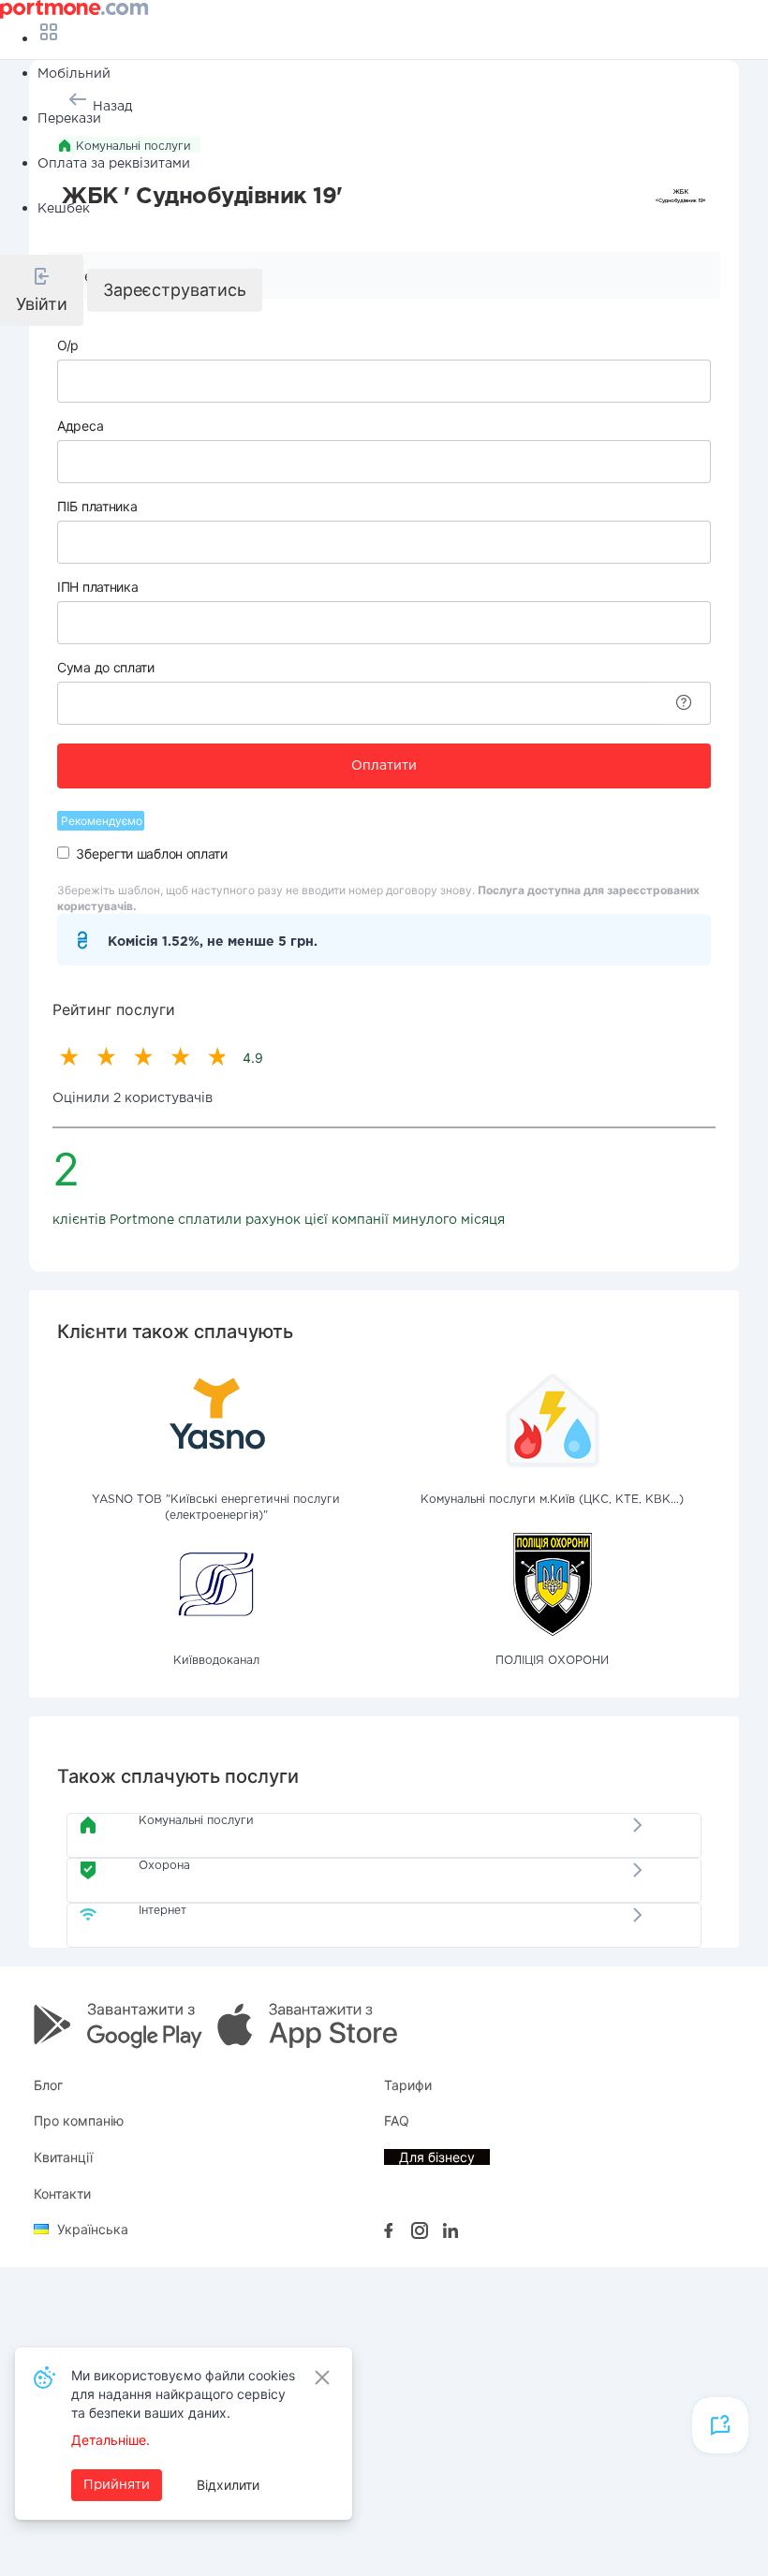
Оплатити (384, 766)
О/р (68, 345)
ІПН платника (97, 587)
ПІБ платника (97, 506)
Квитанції (63, 2157)
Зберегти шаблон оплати (151, 854)
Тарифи (408, 2085)
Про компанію (79, 2120)
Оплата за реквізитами (114, 164)
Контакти (62, 2193)
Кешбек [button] (64, 209)
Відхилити (228, 2485)
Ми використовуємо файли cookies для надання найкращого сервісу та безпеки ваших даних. (183, 2394)
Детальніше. (111, 2440)
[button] (42, 290)
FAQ (397, 2120)
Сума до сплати (106, 667)
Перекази (69, 119)
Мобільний (74, 74)
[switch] (63, 853)
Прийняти (117, 2485)
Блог (48, 2085)
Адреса (80, 426)
